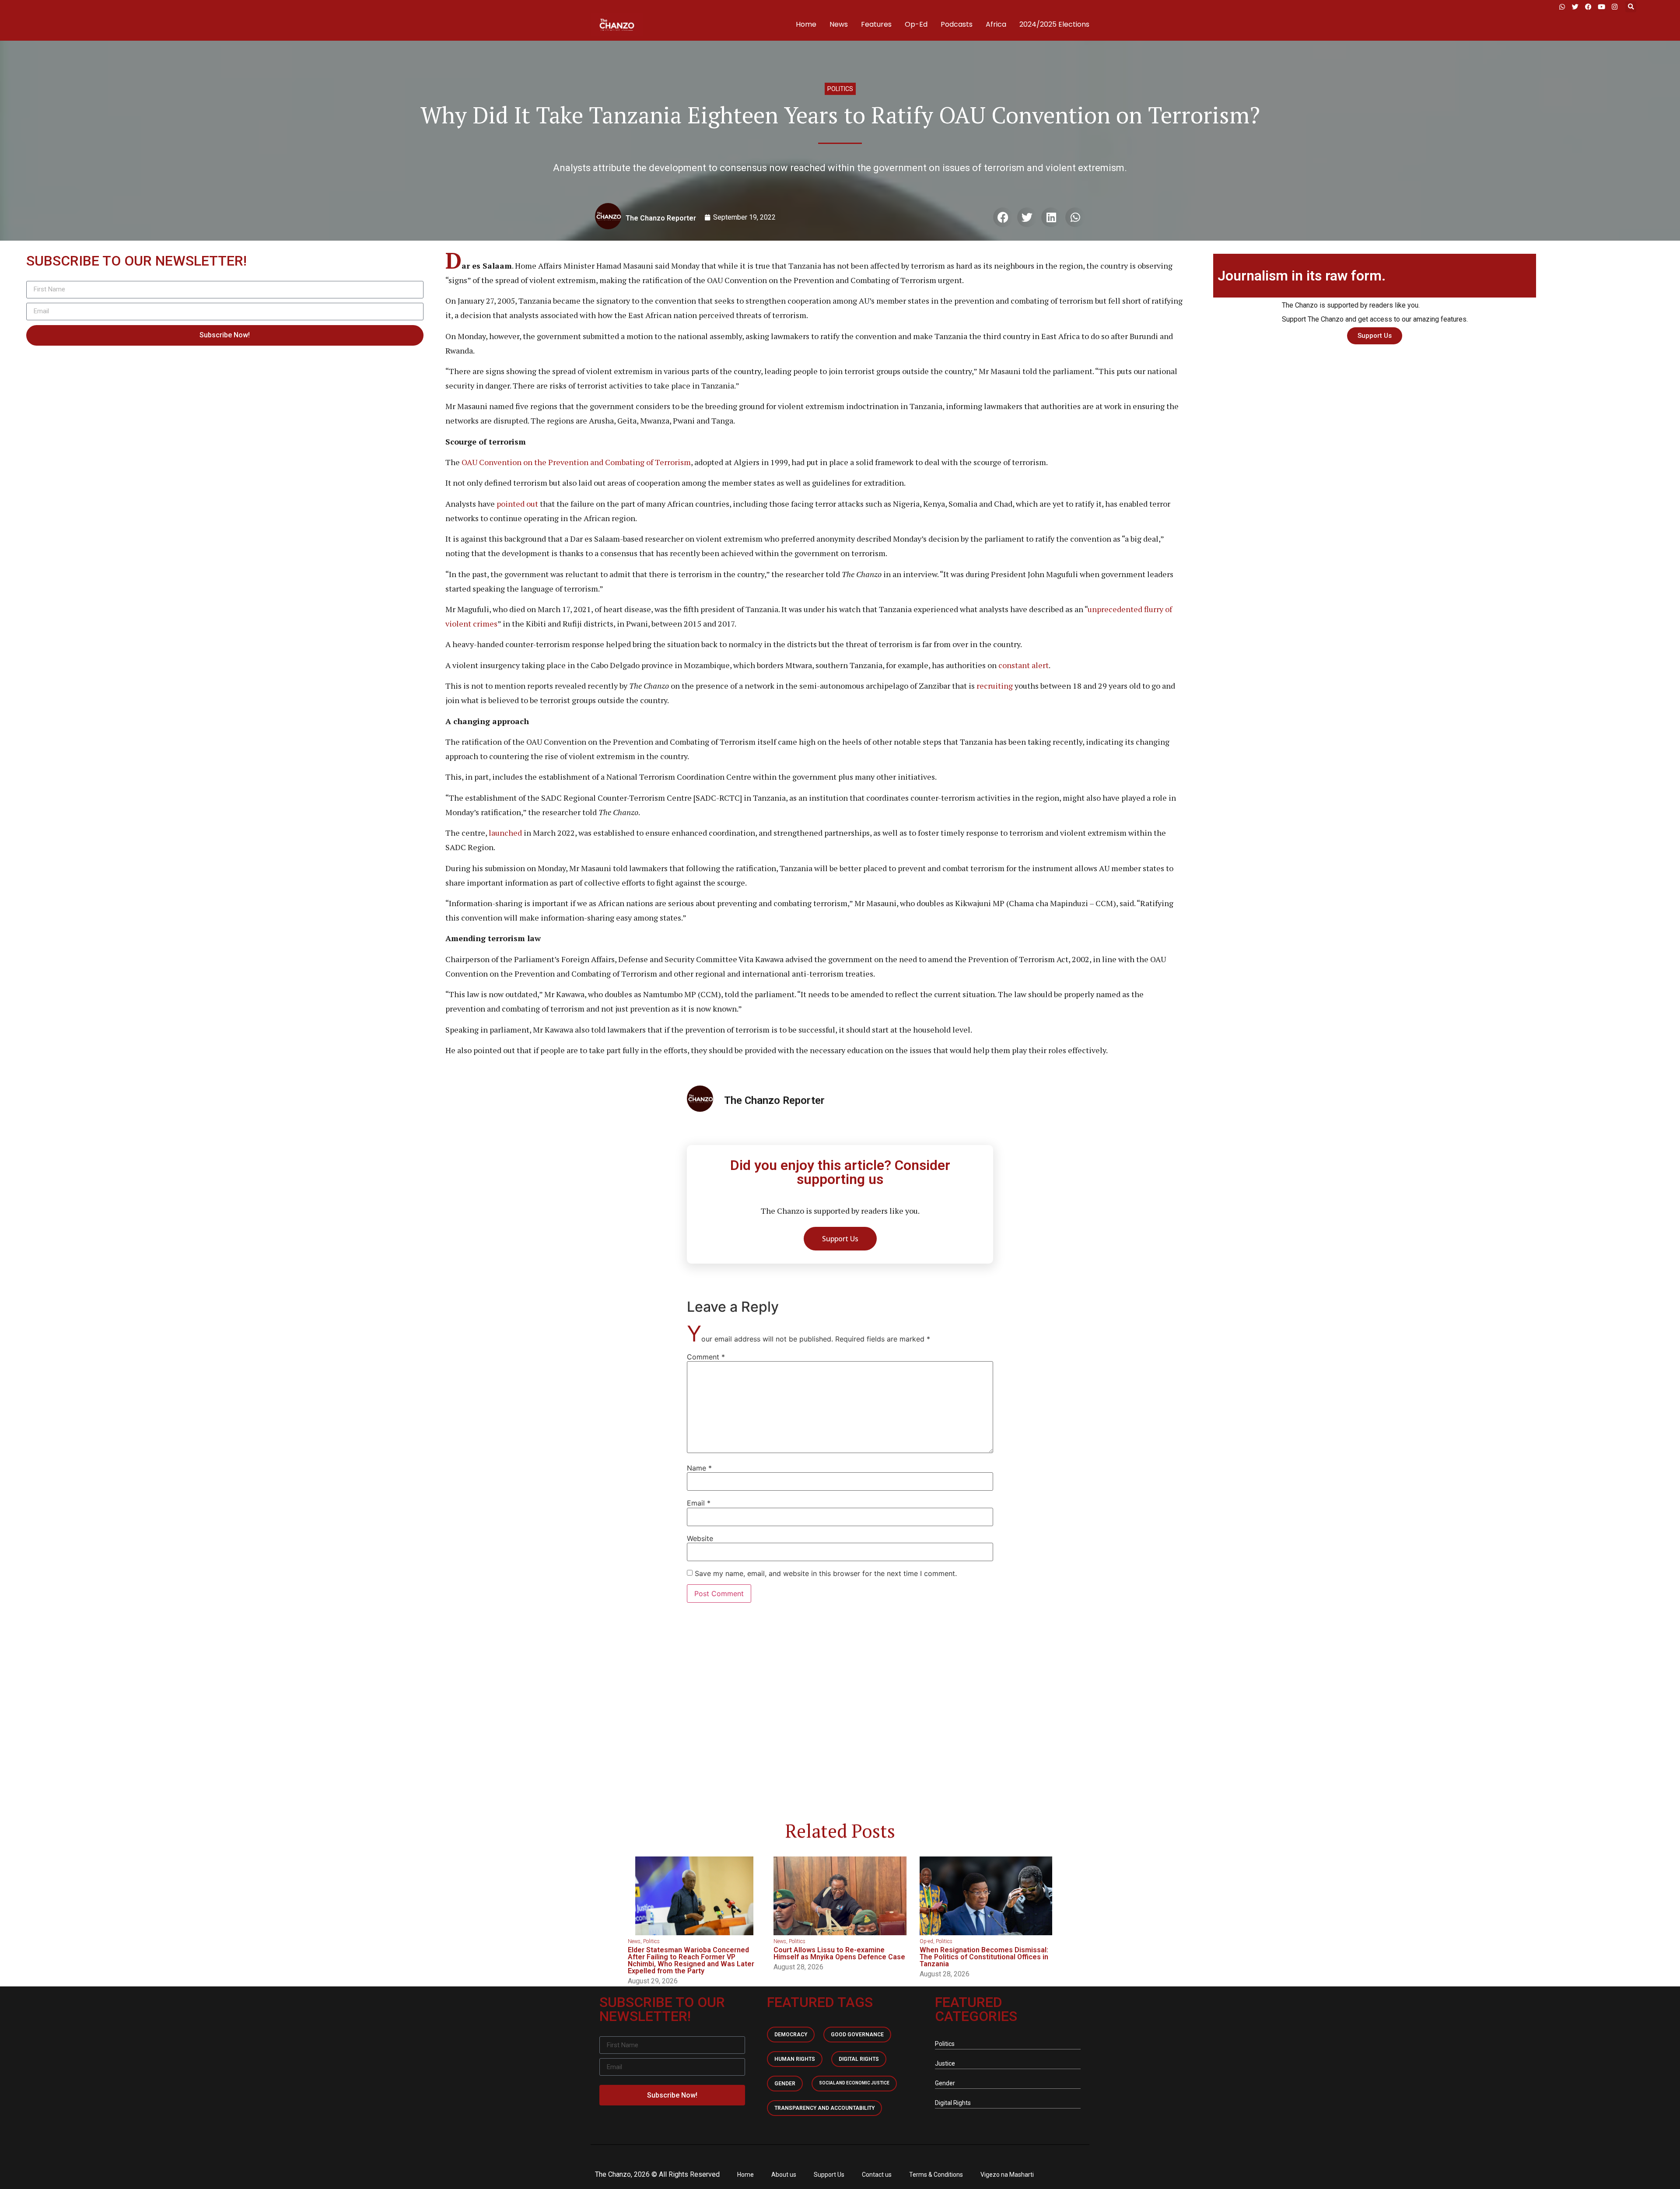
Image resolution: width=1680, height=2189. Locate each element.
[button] (1631, 7)
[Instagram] (1614, 7)
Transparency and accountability (824, 2108)
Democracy (791, 2035)
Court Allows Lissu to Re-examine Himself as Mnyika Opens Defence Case (839, 1953)
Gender (785, 2084)
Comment (706, 1357)
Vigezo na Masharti (1007, 2175)
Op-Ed (916, 24)
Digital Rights (859, 2059)
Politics (840, 89)
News (839, 24)
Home (806, 24)
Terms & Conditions (936, 2175)
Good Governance (857, 2035)
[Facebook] (1588, 7)
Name (699, 1468)
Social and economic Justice (854, 2083)
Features (876, 24)
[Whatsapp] (1562, 7)
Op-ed (926, 1941)
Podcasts (957, 24)
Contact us (877, 2175)
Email (699, 1503)
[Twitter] (1575, 7)
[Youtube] (1601, 7)
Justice (945, 2063)
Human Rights (795, 2059)
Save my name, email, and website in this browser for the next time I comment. (826, 1573)
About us (784, 2175)
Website (700, 1538)
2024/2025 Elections (1054, 24)
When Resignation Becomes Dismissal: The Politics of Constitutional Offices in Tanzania (984, 1957)
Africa (996, 24)
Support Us (829, 2175)
